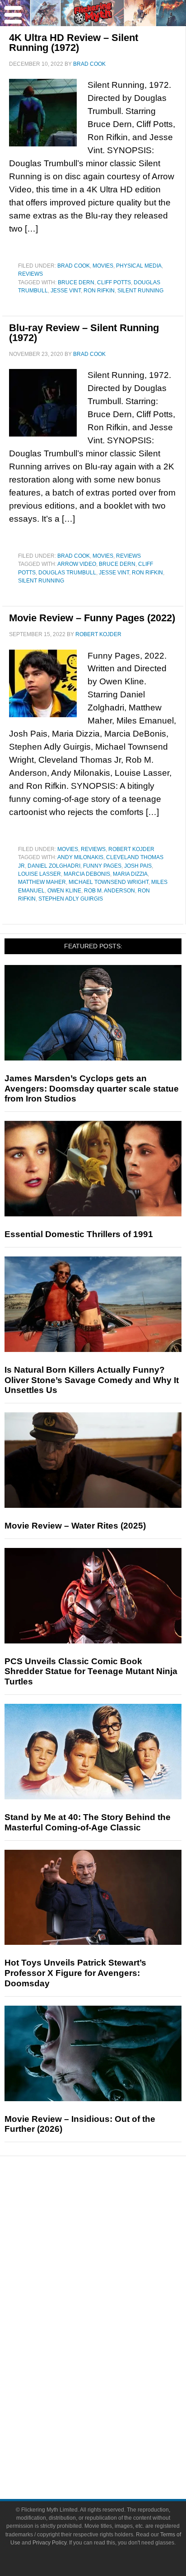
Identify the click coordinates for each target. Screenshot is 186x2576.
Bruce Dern (76, 282)
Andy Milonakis (80, 857)
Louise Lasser (40, 874)
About (111, 2409)
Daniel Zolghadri (54, 866)
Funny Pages (102, 866)
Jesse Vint (66, 291)
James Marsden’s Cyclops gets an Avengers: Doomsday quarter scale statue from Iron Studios (92, 1089)
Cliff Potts (114, 282)
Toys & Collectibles (111, 2377)
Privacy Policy (49, 2543)
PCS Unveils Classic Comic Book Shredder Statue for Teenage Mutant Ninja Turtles (91, 1672)
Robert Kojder (131, 849)
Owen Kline (64, 891)
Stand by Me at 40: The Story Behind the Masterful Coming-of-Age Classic (88, 1822)
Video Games (111, 2361)
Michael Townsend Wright (109, 882)
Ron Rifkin (99, 291)
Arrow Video (77, 564)
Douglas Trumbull (67, 573)
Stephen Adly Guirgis (71, 899)
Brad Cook (74, 266)
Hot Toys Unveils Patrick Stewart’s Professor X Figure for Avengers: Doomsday (75, 1973)
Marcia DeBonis (87, 874)
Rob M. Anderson (109, 891)
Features (111, 2241)
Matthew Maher (42, 882)
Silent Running (140, 291)
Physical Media (139, 266)
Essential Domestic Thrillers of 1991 (79, 1234)
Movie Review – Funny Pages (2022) (92, 618)
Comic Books (111, 2346)
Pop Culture (111, 2301)
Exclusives (111, 2285)
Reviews (30, 274)
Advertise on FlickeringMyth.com (111, 2437)
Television (111, 2330)
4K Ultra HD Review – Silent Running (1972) (74, 43)
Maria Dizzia (130, 874)
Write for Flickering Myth (111, 2453)
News (111, 2209)
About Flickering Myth (111, 2422)
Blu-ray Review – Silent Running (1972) (84, 333)
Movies (103, 266)
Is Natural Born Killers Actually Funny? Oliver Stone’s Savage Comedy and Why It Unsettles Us (92, 1380)
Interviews (111, 2269)
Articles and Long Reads (111, 2254)
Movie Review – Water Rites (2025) (75, 1526)
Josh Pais (138, 866)
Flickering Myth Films (111, 2393)
